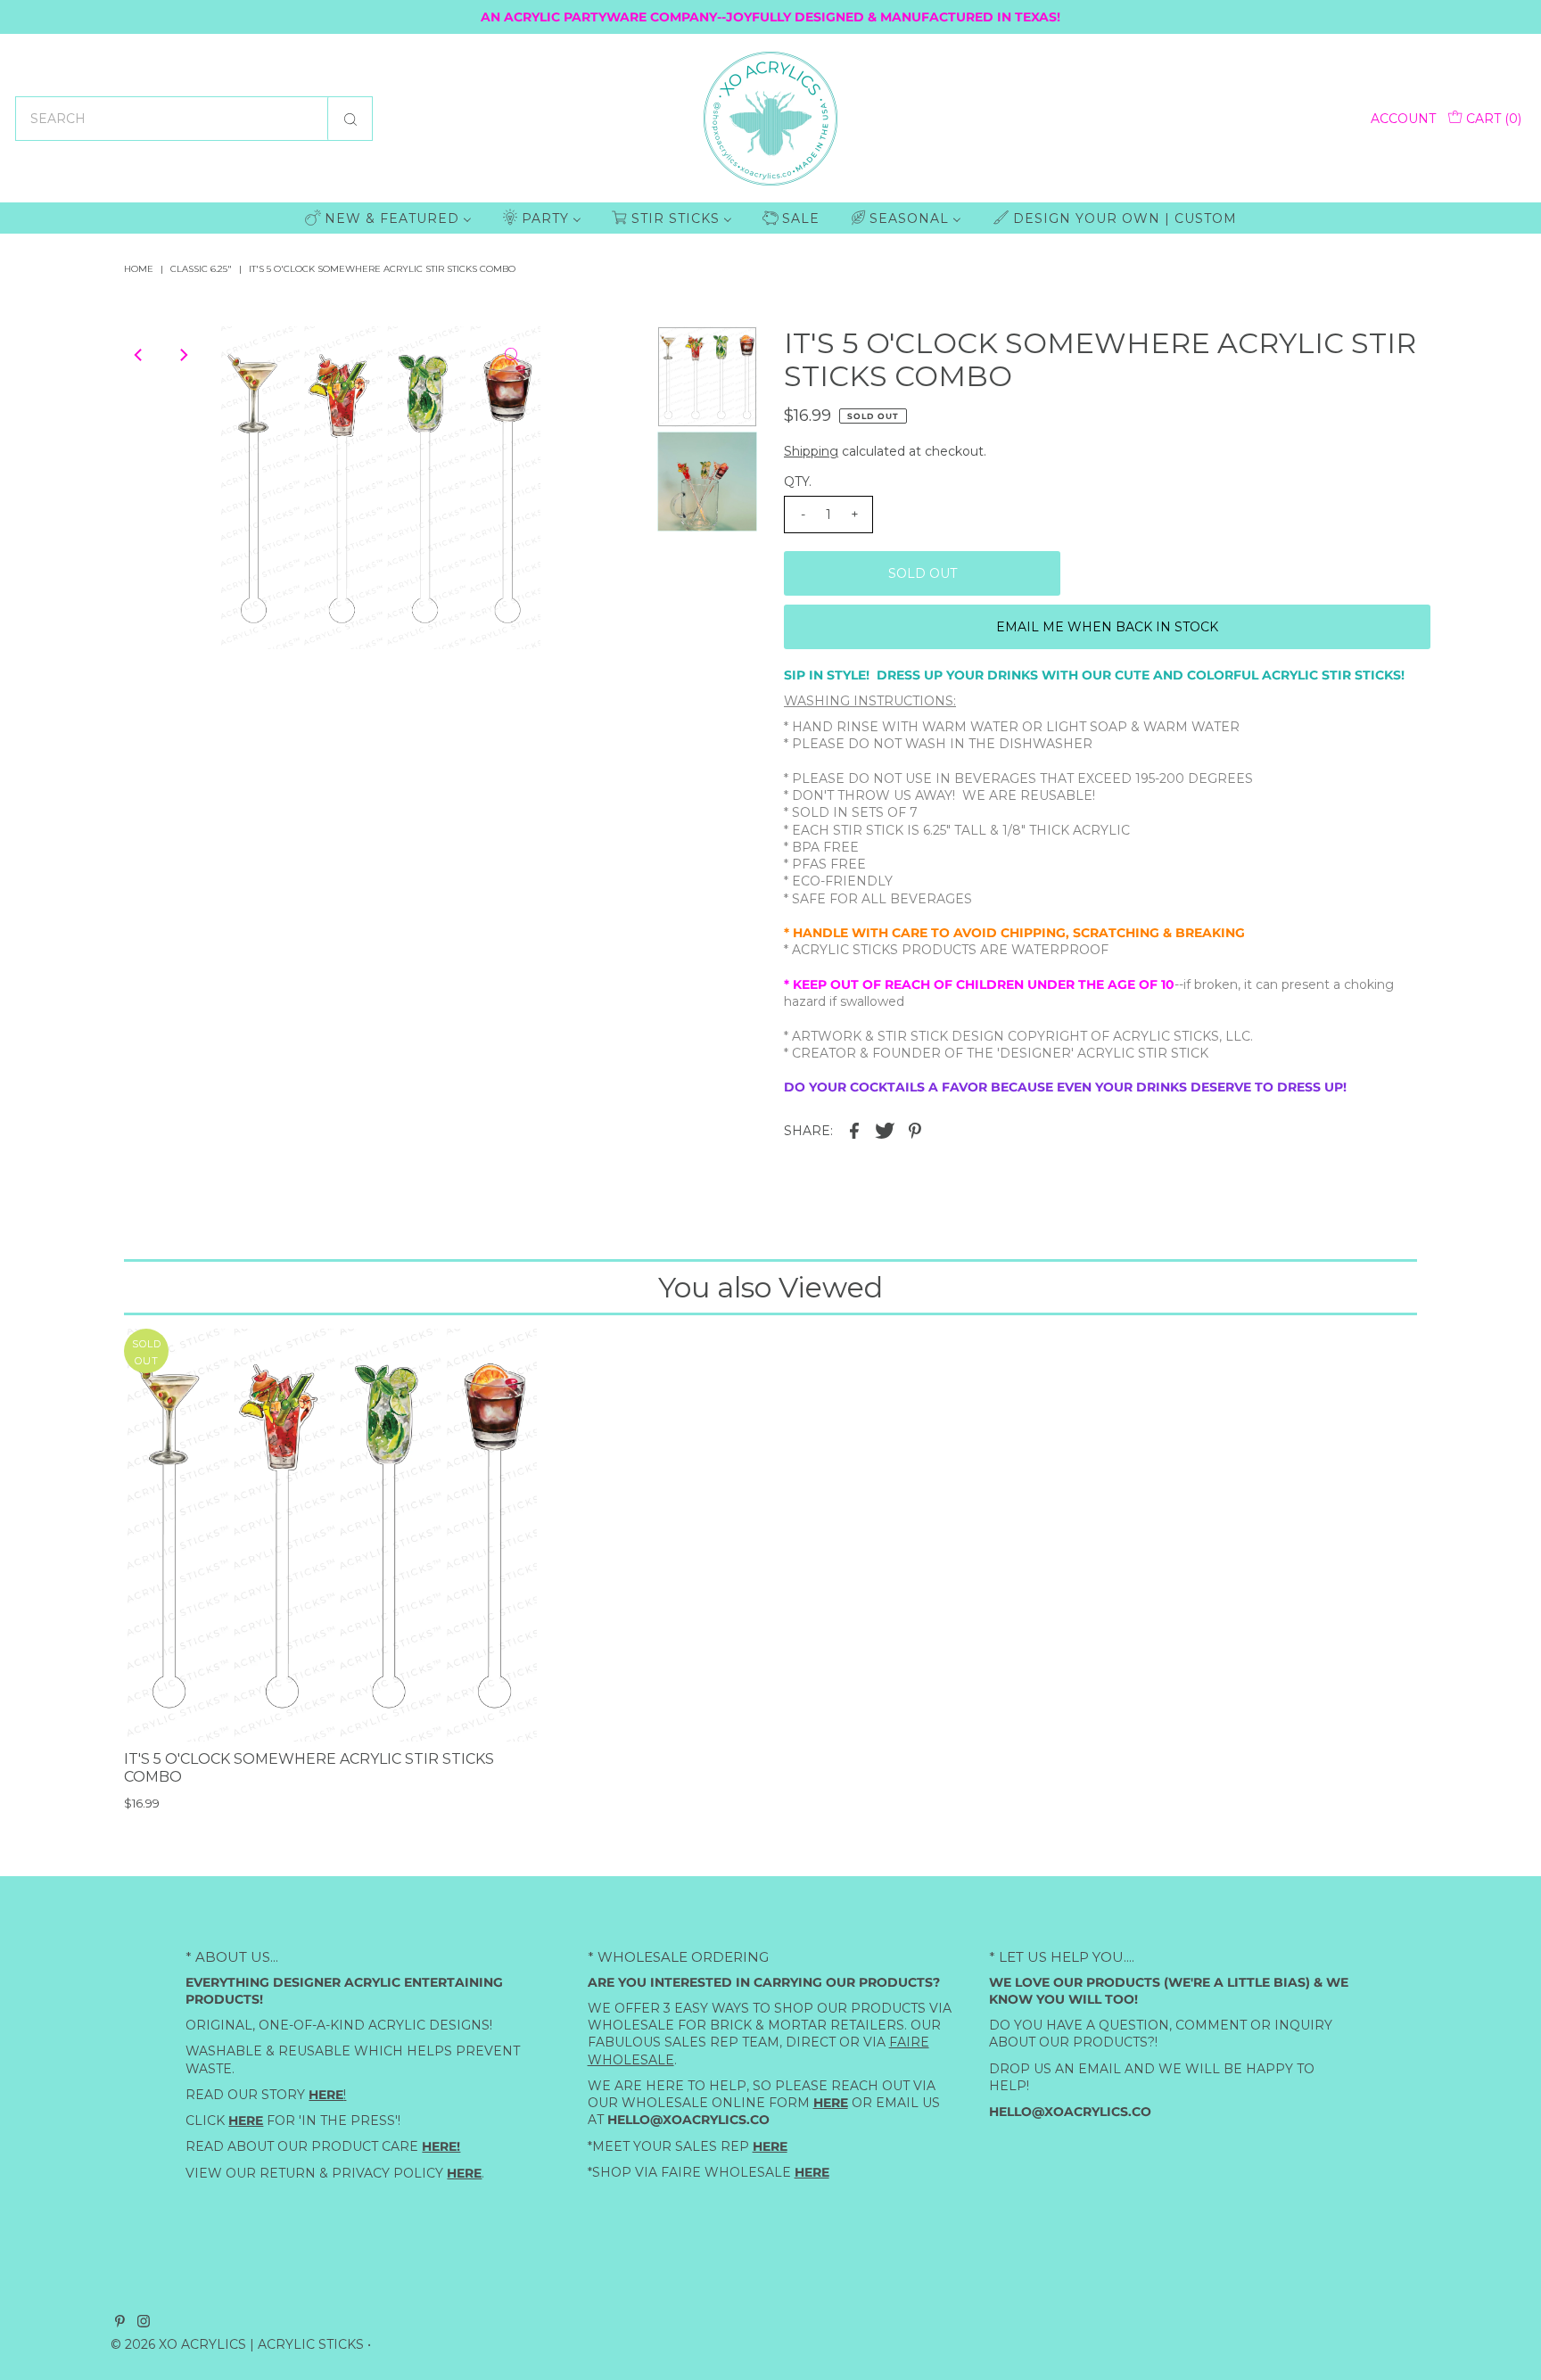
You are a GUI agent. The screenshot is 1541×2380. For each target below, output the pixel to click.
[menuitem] (388, 218)
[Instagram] (144, 2323)
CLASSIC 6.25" (201, 269)
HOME (139, 269)
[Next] (183, 355)
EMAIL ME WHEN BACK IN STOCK (1107, 627)
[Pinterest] (120, 2323)
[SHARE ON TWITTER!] (885, 1130)
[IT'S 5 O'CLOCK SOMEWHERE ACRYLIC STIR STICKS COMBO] (330, 1535)
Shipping (811, 451)
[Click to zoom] (512, 355)
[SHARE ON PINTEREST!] (915, 1130)
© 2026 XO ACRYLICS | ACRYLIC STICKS (237, 2344)
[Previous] (139, 355)
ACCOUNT (1403, 119)
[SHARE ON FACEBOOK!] (854, 1130)
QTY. (798, 482)
